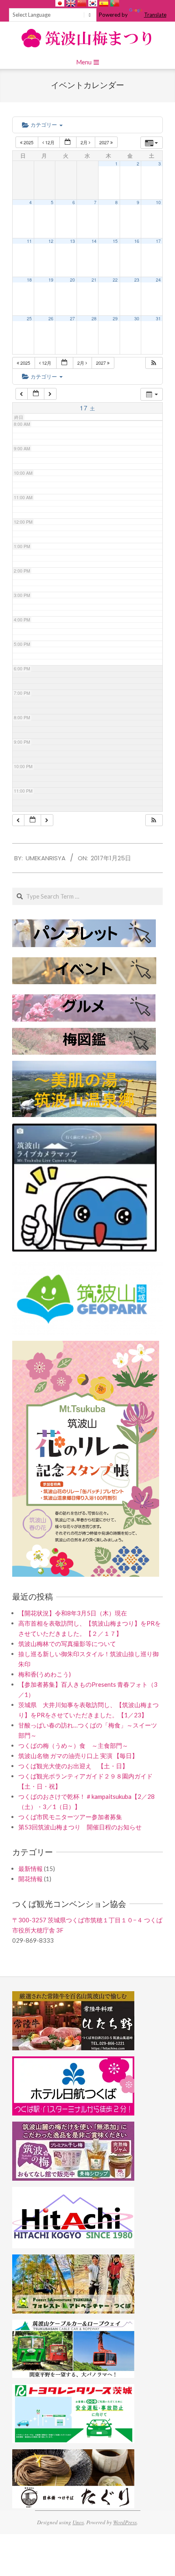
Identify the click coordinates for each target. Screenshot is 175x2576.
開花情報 (31, 1879)
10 (158, 202)
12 (51, 241)
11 (29, 241)
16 (137, 241)
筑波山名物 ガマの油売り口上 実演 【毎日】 (78, 1756)
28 (94, 318)
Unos (78, 2522)
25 (29, 318)
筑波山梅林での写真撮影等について (67, 1644)
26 (51, 318)
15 (115, 241)
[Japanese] (60, 3)
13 (72, 241)
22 (115, 280)
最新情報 (31, 1869)
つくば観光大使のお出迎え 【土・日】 (73, 1766)
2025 (28, 142)
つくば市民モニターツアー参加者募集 (70, 1817)
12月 (50, 142)
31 (158, 318)
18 (29, 280)
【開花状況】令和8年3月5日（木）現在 (73, 1613)
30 (137, 318)
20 (72, 280)
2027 (105, 142)
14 (94, 241)
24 (158, 280)
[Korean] (93, 3)
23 (137, 280)
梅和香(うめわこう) (45, 1674)
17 (158, 241)
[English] (71, 3)
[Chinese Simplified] (82, 3)
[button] (154, 363)
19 (51, 280)
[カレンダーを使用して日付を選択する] (68, 142)
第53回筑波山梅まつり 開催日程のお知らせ (80, 1827)
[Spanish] (104, 3)
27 (72, 318)
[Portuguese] (115, 3)
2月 (85, 142)
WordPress (125, 2522)
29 (115, 318)
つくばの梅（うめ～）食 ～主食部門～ (73, 1745)
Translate (155, 15)
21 (94, 280)
